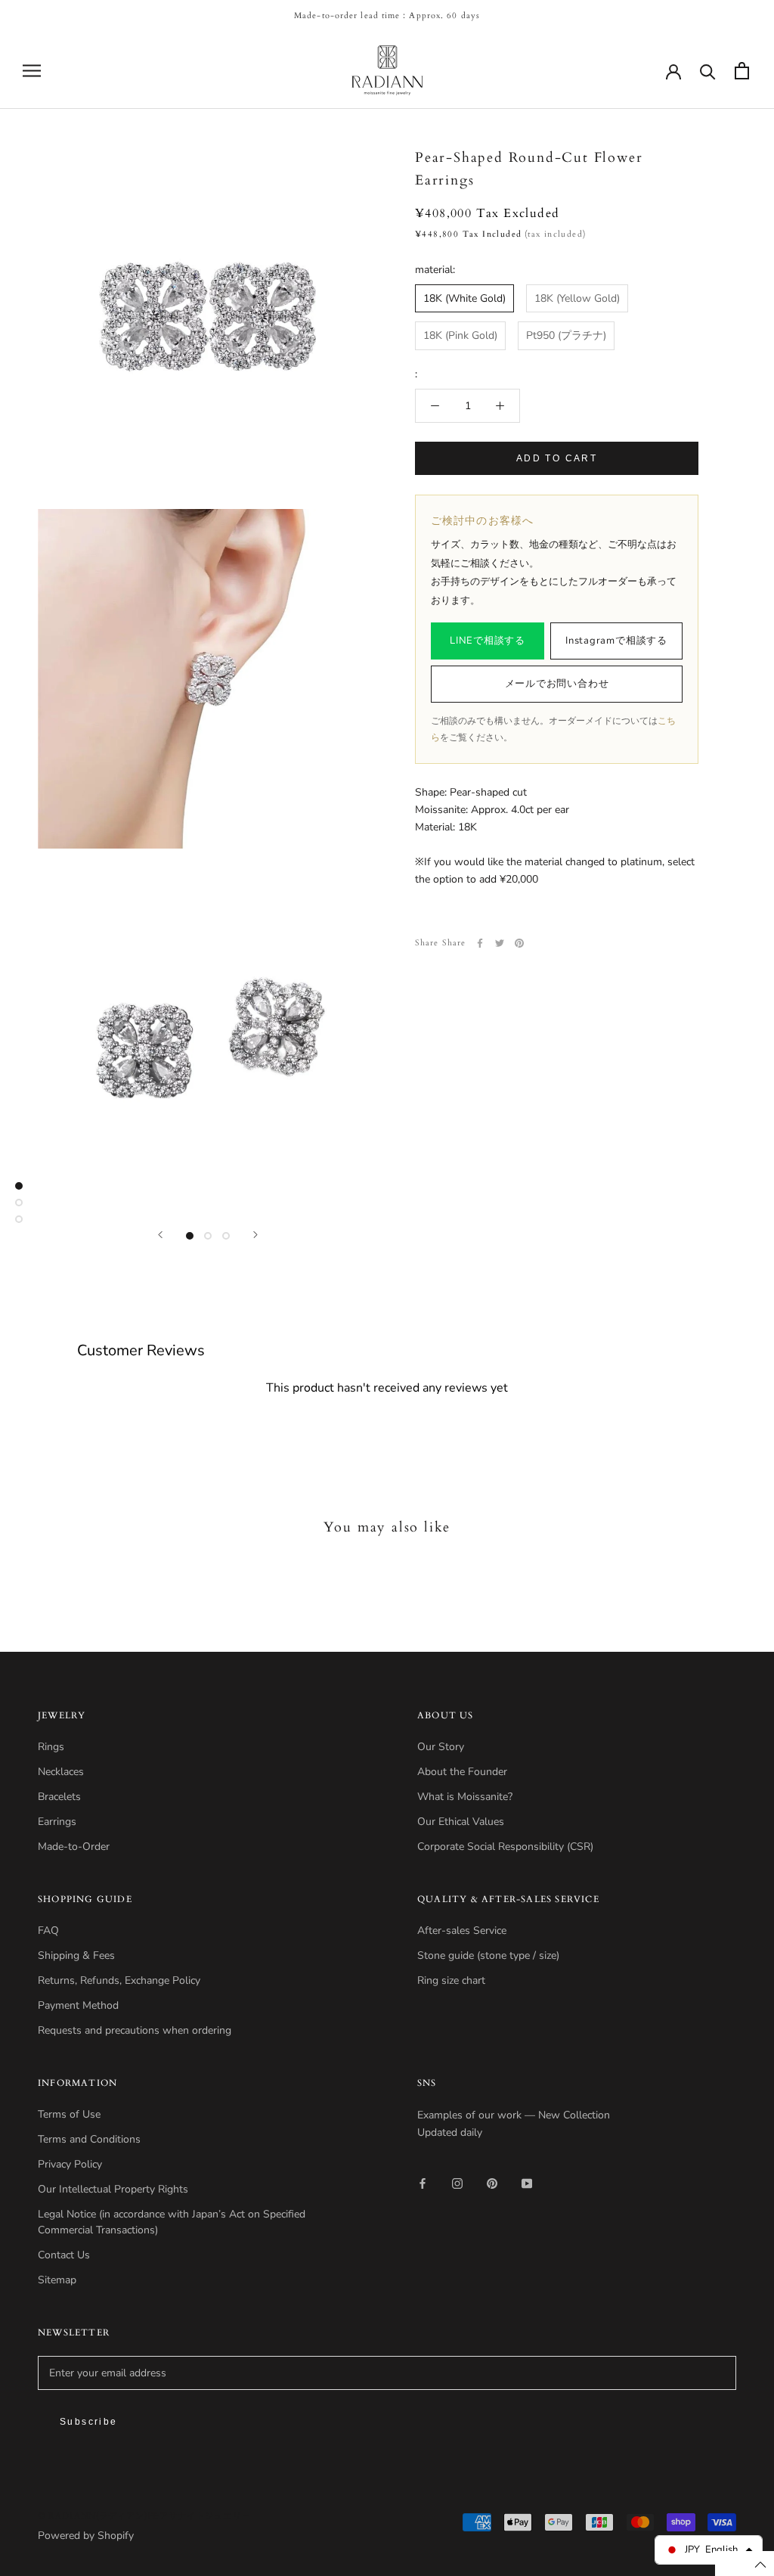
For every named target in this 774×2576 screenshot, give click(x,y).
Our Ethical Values (461, 1822)
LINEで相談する (488, 641)
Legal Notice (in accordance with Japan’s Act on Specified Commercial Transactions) (172, 2222)
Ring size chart (451, 1980)
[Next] (255, 1235)
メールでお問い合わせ (557, 684)
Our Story (441, 1747)
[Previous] (160, 1235)
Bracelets (59, 1797)
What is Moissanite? (465, 1797)
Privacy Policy (70, 2164)
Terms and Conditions (89, 2139)
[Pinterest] (519, 943)
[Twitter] (500, 943)
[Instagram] (457, 2182)
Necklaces (61, 1772)
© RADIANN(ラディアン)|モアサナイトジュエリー (144, 2516)
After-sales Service (462, 1930)
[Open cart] (742, 71)
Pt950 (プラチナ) (566, 335)
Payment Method (78, 2005)
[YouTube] (527, 2182)
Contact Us (64, 2255)
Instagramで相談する (616, 641)
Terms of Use (69, 2114)
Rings (51, 1747)
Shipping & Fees (76, 1955)
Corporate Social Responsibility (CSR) (505, 1847)
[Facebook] (480, 943)
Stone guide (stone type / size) (488, 1955)
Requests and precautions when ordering (135, 2030)
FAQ (48, 1930)
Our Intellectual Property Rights (113, 2189)
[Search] (708, 71)
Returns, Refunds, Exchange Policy (119, 1980)
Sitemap (57, 2280)
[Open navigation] (32, 71)
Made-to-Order (74, 1847)
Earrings (57, 1822)
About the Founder (462, 1772)
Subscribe (89, 2422)
